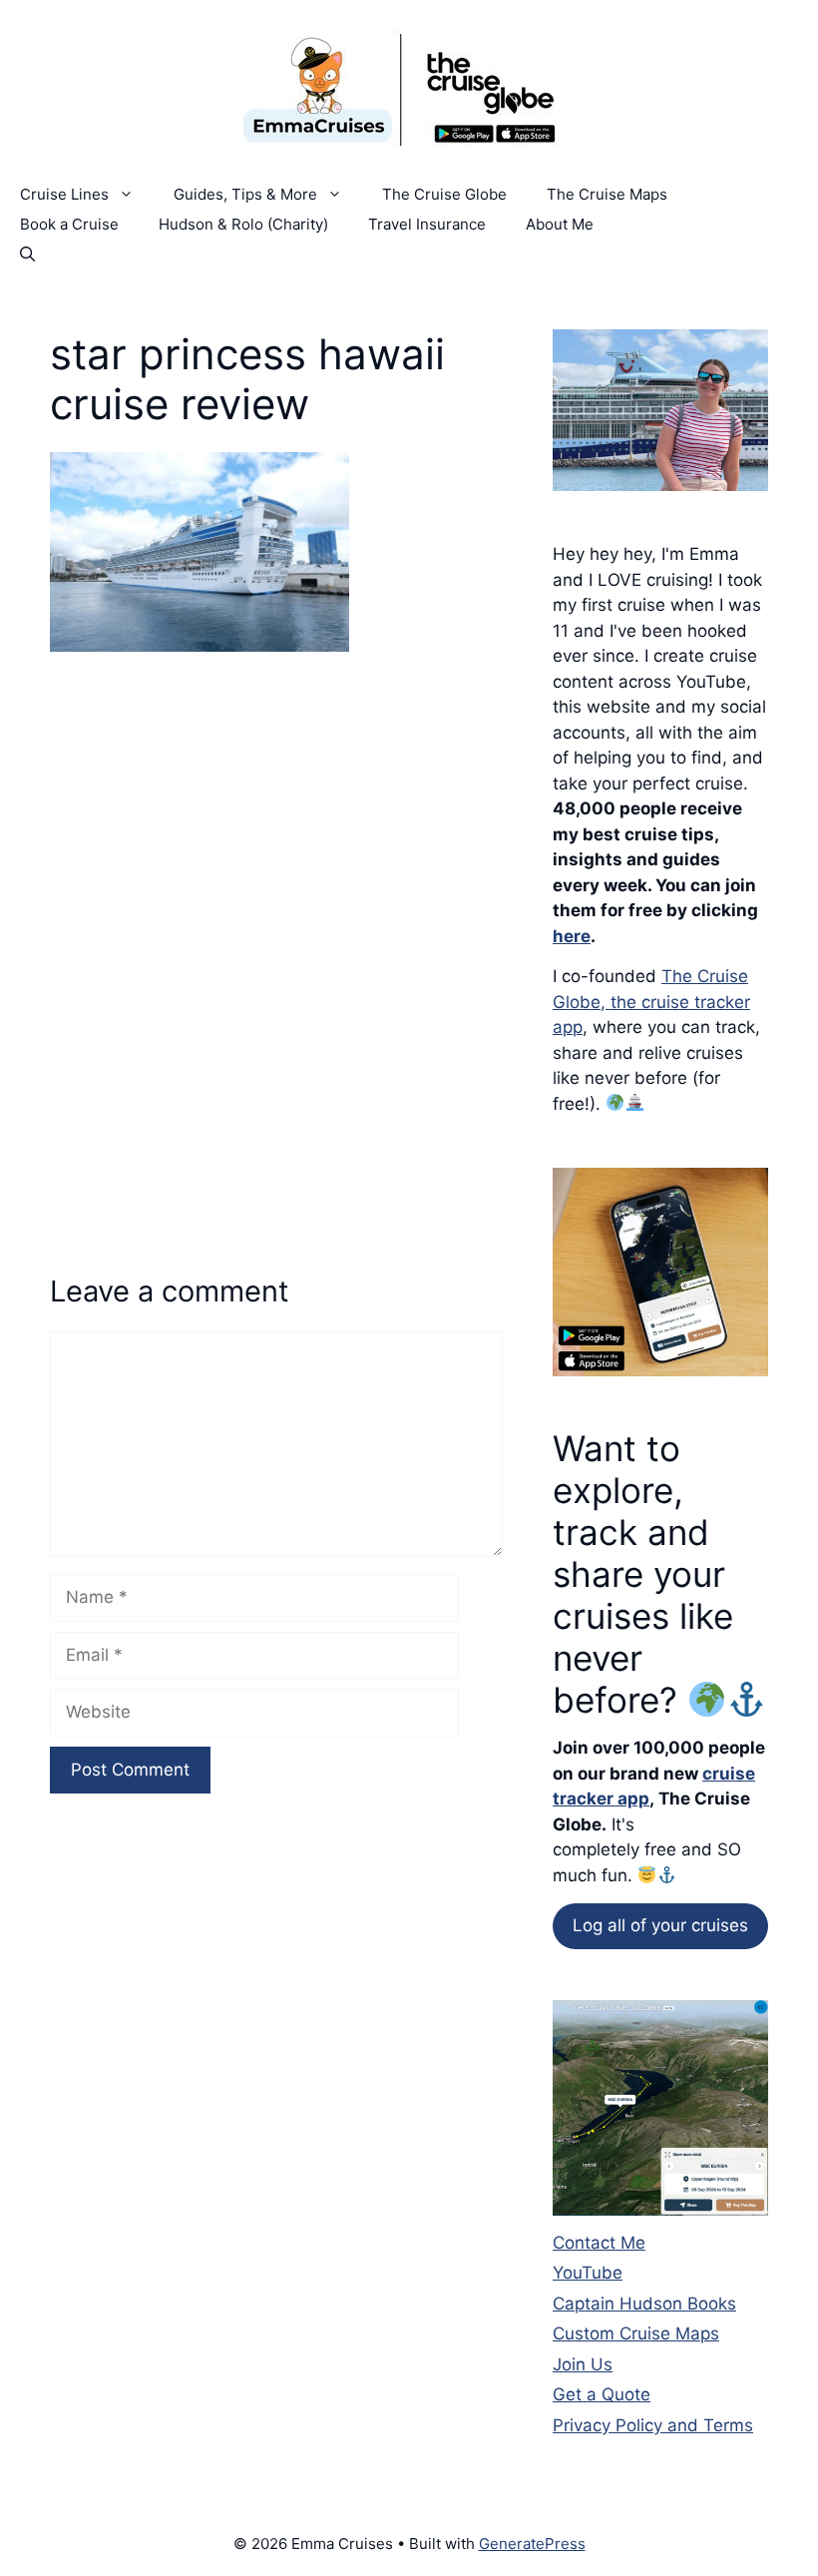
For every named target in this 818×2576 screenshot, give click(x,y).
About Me (560, 224)
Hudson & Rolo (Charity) (243, 224)
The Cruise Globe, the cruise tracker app (651, 1002)
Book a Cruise (69, 224)
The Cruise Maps (607, 194)
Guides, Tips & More (245, 194)
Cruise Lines (64, 194)
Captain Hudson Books (644, 2304)
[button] (27, 255)
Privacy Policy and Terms (653, 2425)
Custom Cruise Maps (636, 2333)
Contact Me (599, 2243)
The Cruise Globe (444, 194)
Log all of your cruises (660, 1925)
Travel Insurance (427, 224)
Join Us (583, 2364)
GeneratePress (532, 2544)
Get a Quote (602, 2394)
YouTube (588, 2273)
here (572, 936)
